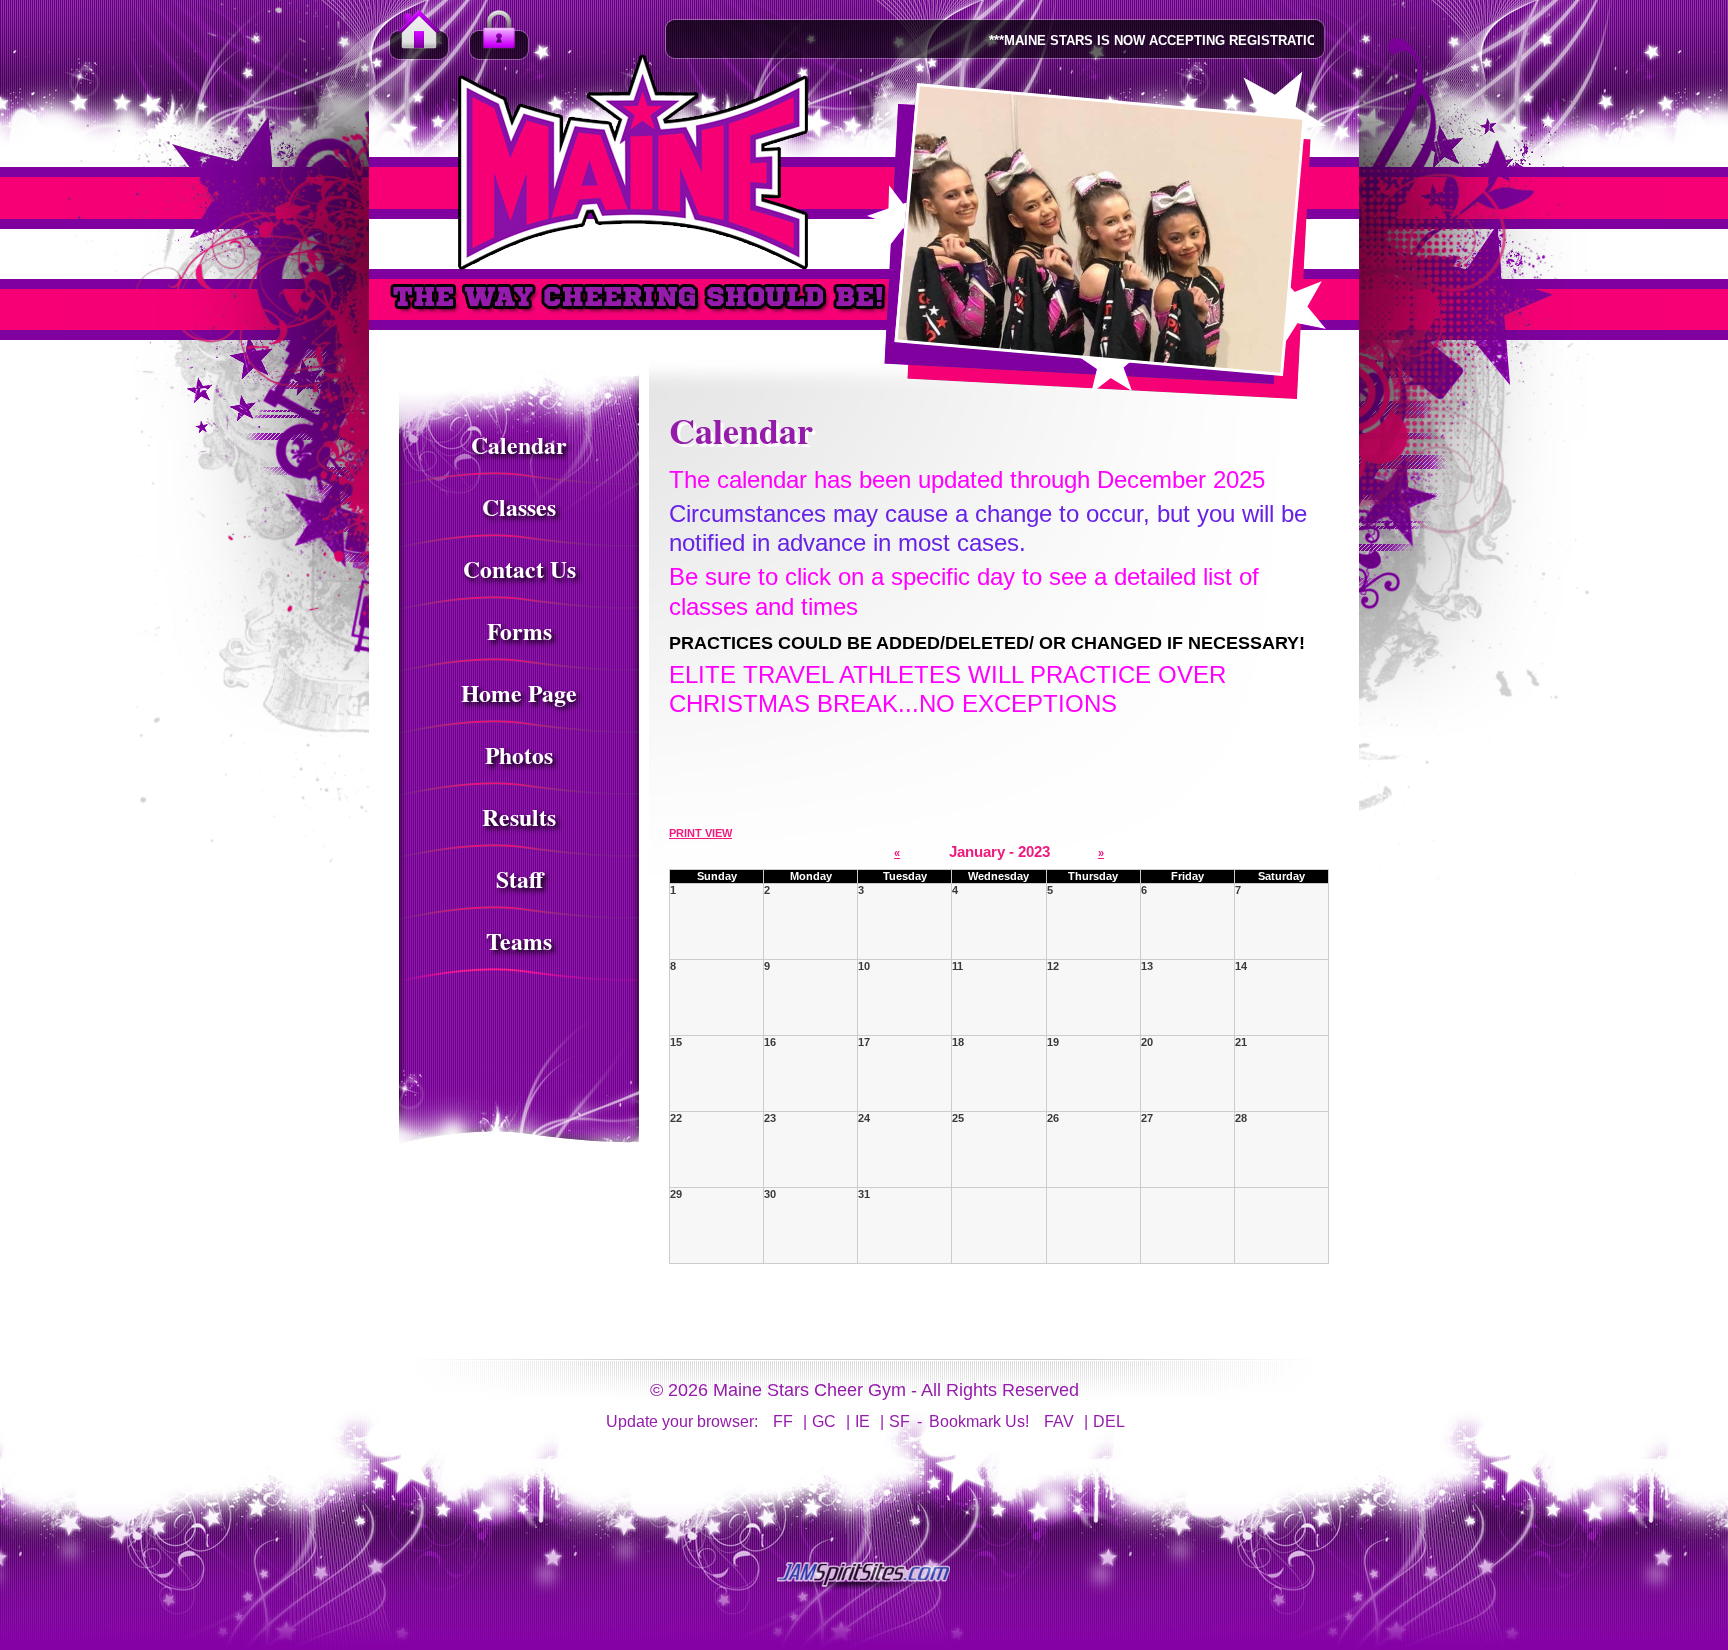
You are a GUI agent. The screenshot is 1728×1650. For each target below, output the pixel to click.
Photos (519, 755)
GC (824, 1421)
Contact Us (519, 569)
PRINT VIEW (700, 833)
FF (783, 1421)
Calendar (519, 445)
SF (899, 1421)
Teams (519, 941)
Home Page (519, 693)
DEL (1109, 1421)
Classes (519, 507)
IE (862, 1421)
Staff (519, 879)
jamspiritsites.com (864, 1575)
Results (519, 817)
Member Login (499, 40)
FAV (1059, 1421)
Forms (519, 631)
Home (419, 40)
